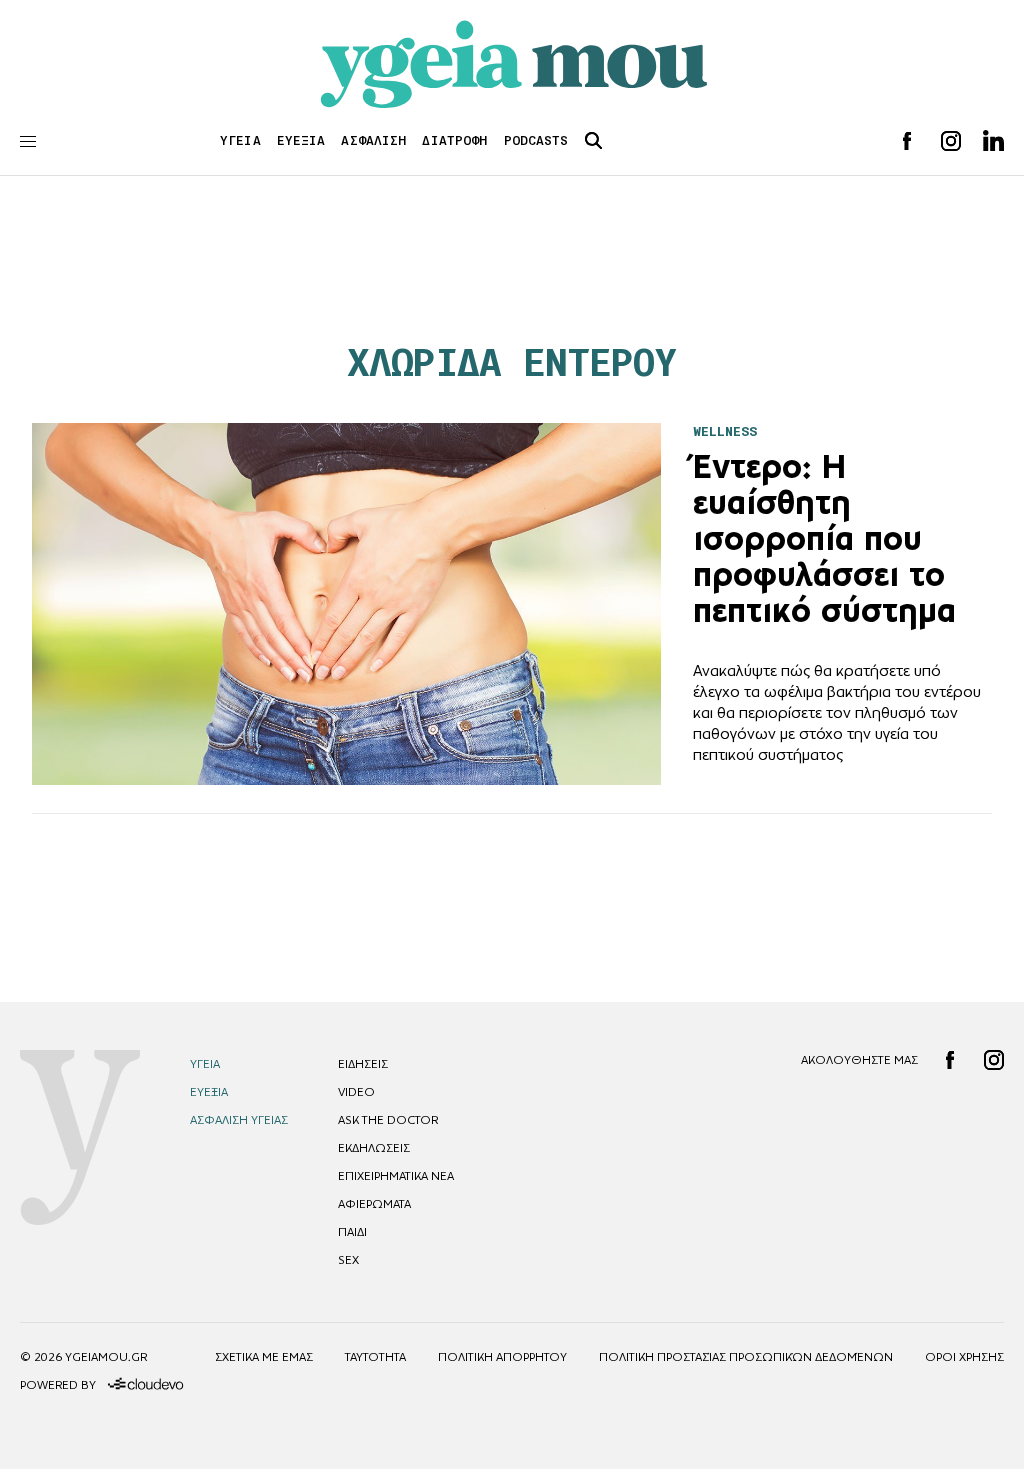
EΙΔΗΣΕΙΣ (363, 1064)
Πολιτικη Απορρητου (502, 1357)
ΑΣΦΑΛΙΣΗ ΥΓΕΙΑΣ (239, 1120)
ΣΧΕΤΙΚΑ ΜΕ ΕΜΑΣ (264, 1357)
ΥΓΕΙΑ (240, 140)
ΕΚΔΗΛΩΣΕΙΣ (374, 1148)
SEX (348, 1260)
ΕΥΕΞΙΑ (301, 140)
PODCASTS (536, 140)
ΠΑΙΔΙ (352, 1232)
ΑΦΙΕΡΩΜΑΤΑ (374, 1204)
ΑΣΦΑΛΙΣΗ (373, 140)
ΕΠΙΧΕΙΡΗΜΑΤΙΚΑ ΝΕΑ (396, 1176)
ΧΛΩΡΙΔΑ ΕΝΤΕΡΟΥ (512, 363)
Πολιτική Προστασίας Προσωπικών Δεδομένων (746, 1357)
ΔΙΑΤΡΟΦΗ (454, 140)
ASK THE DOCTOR (388, 1120)
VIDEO (356, 1092)
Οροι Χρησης (964, 1357)
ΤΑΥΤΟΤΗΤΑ (375, 1357)
